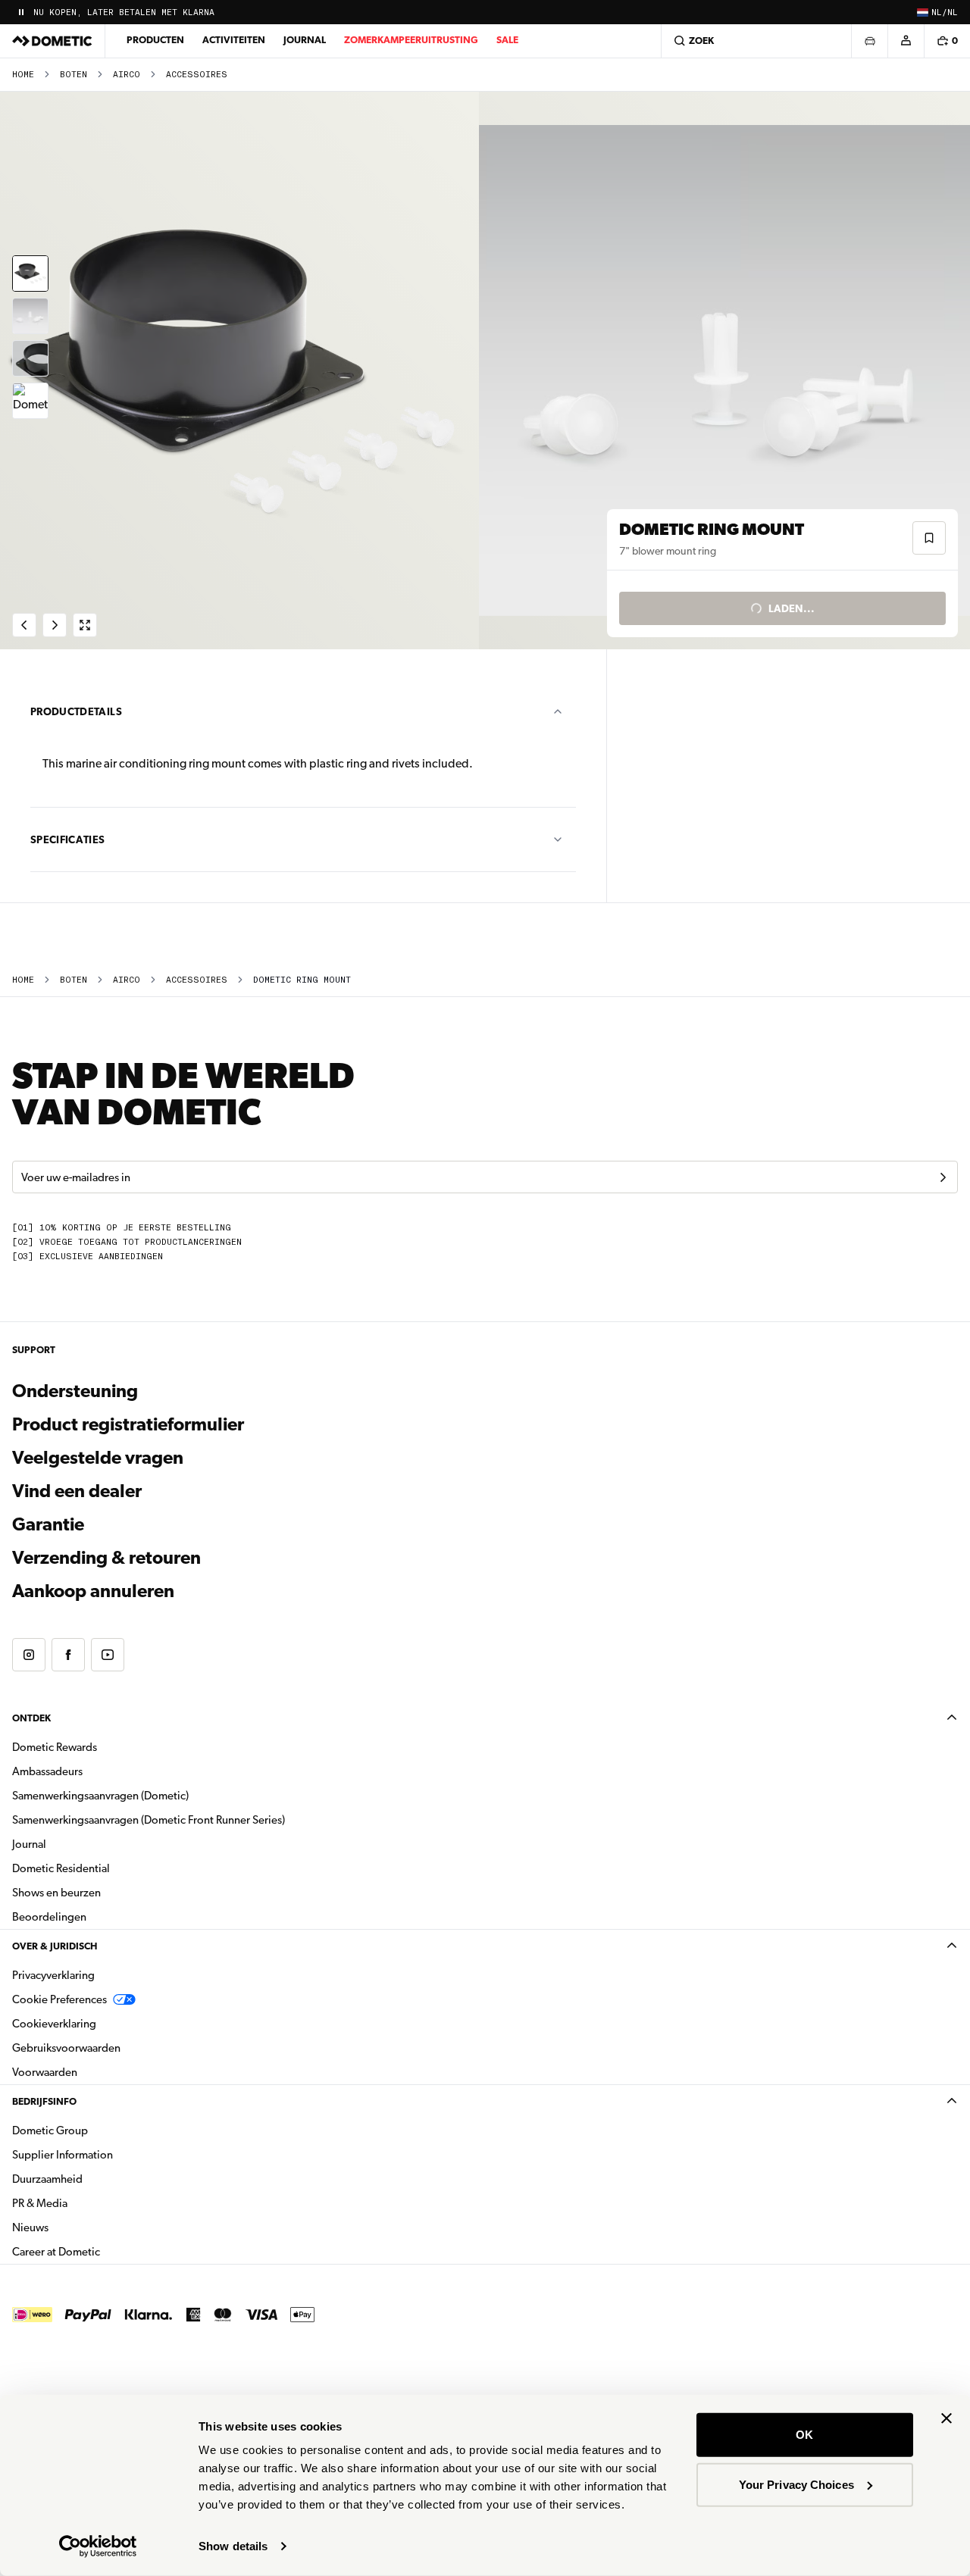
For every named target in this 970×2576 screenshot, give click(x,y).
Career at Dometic (104, 2251)
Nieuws (78, 2227)
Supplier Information (63, 2155)
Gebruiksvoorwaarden (66, 2048)
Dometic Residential (109, 1868)
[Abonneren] (943, 1177)
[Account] (906, 41)
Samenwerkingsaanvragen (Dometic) (100, 1796)
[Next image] (727, 370)
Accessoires (197, 75)
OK (804, 2435)
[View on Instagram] (29, 1655)
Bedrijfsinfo (44, 2101)
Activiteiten (234, 40)
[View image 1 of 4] (30, 274)
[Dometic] (52, 41)
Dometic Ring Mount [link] (302, 980)
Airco (127, 75)
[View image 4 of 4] (30, 401)
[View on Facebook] (68, 1655)
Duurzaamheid (47, 2179)
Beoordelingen (49, 1917)
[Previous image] (242, 370)
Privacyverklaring (53, 1975)
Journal (305, 40)
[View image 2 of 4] (30, 316)
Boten (74, 75)
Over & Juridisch (55, 1946)
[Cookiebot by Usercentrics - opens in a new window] (98, 2546)
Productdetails (76, 711)
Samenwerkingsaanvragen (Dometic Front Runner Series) (149, 1820)
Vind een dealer (77, 1491)
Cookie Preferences (59, 1999)
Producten (155, 40)
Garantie (48, 1524)
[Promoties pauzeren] (21, 12)
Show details (233, 2546)
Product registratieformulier (128, 1424)
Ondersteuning (75, 1391)
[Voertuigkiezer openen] (869, 41)
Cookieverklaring (54, 2024)
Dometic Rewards (55, 1747)
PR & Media (88, 2203)
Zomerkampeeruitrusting (411, 40)
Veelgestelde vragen (98, 1458)
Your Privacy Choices (796, 2484)
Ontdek (31, 1718)
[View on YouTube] (108, 1655)
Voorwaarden (45, 2072)
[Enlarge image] (85, 625)
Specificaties (68, 839)
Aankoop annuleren (93, 1591)
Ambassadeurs (47, 1771)
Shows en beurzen (56, 1893)
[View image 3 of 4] (30, 358)
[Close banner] (947, 2418)
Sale (507, 40)
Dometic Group (98, 2130)
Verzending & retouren (106, 1558)
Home (23, 75)
